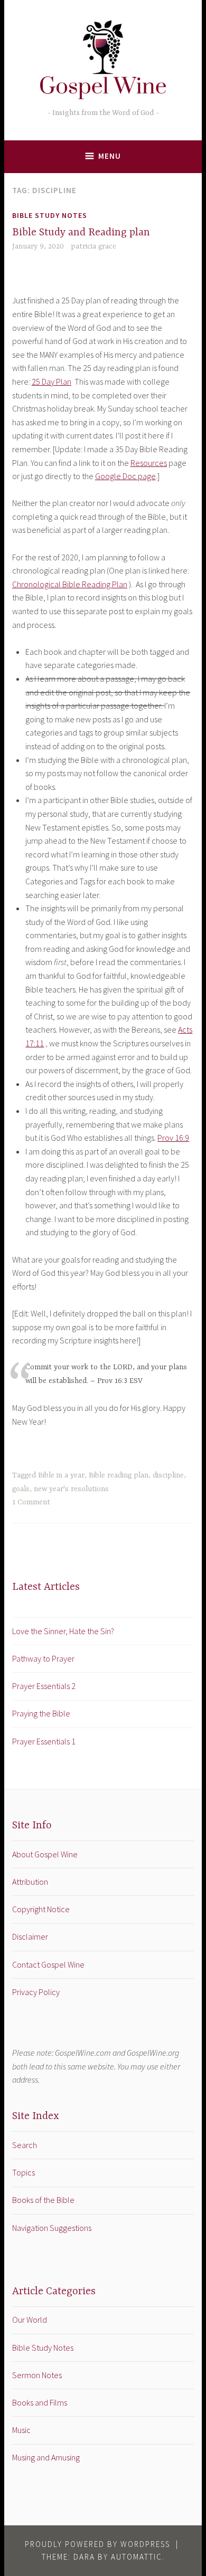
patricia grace (93, 246)
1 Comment (31, 1502)
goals (21, 1489)
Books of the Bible (43, 2200)
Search (25, 2145)
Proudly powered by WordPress (97, 2544)
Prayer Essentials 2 (44, 1686)
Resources (149, 463)
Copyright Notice (41, 1909)
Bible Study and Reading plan (81, 232)
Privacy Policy (36, 1992)
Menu (110, 156)
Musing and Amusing (46, 2457)
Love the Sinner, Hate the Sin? (63, 1631)
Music (21, 2430)
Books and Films (40, 2402)
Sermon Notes (37, 2375)
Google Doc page (125, 476)
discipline (168, 1475)
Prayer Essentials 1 (44, 1741)
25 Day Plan (51, 381)
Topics (24, 2172)
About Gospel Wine (45, 1854)
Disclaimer (30, 1936)
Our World (30, 2320)
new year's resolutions (71, 1489)
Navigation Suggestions (52, 2228)
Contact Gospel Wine (48, 1964)
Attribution (30, 1882)
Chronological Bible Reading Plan (70, 584)
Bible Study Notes (50, 215)
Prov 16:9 (173, 1138)
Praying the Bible (41, 1713)
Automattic (137, 2557)
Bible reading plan (119, 1475)
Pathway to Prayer (43, 1658)
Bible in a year (61, 1475)
